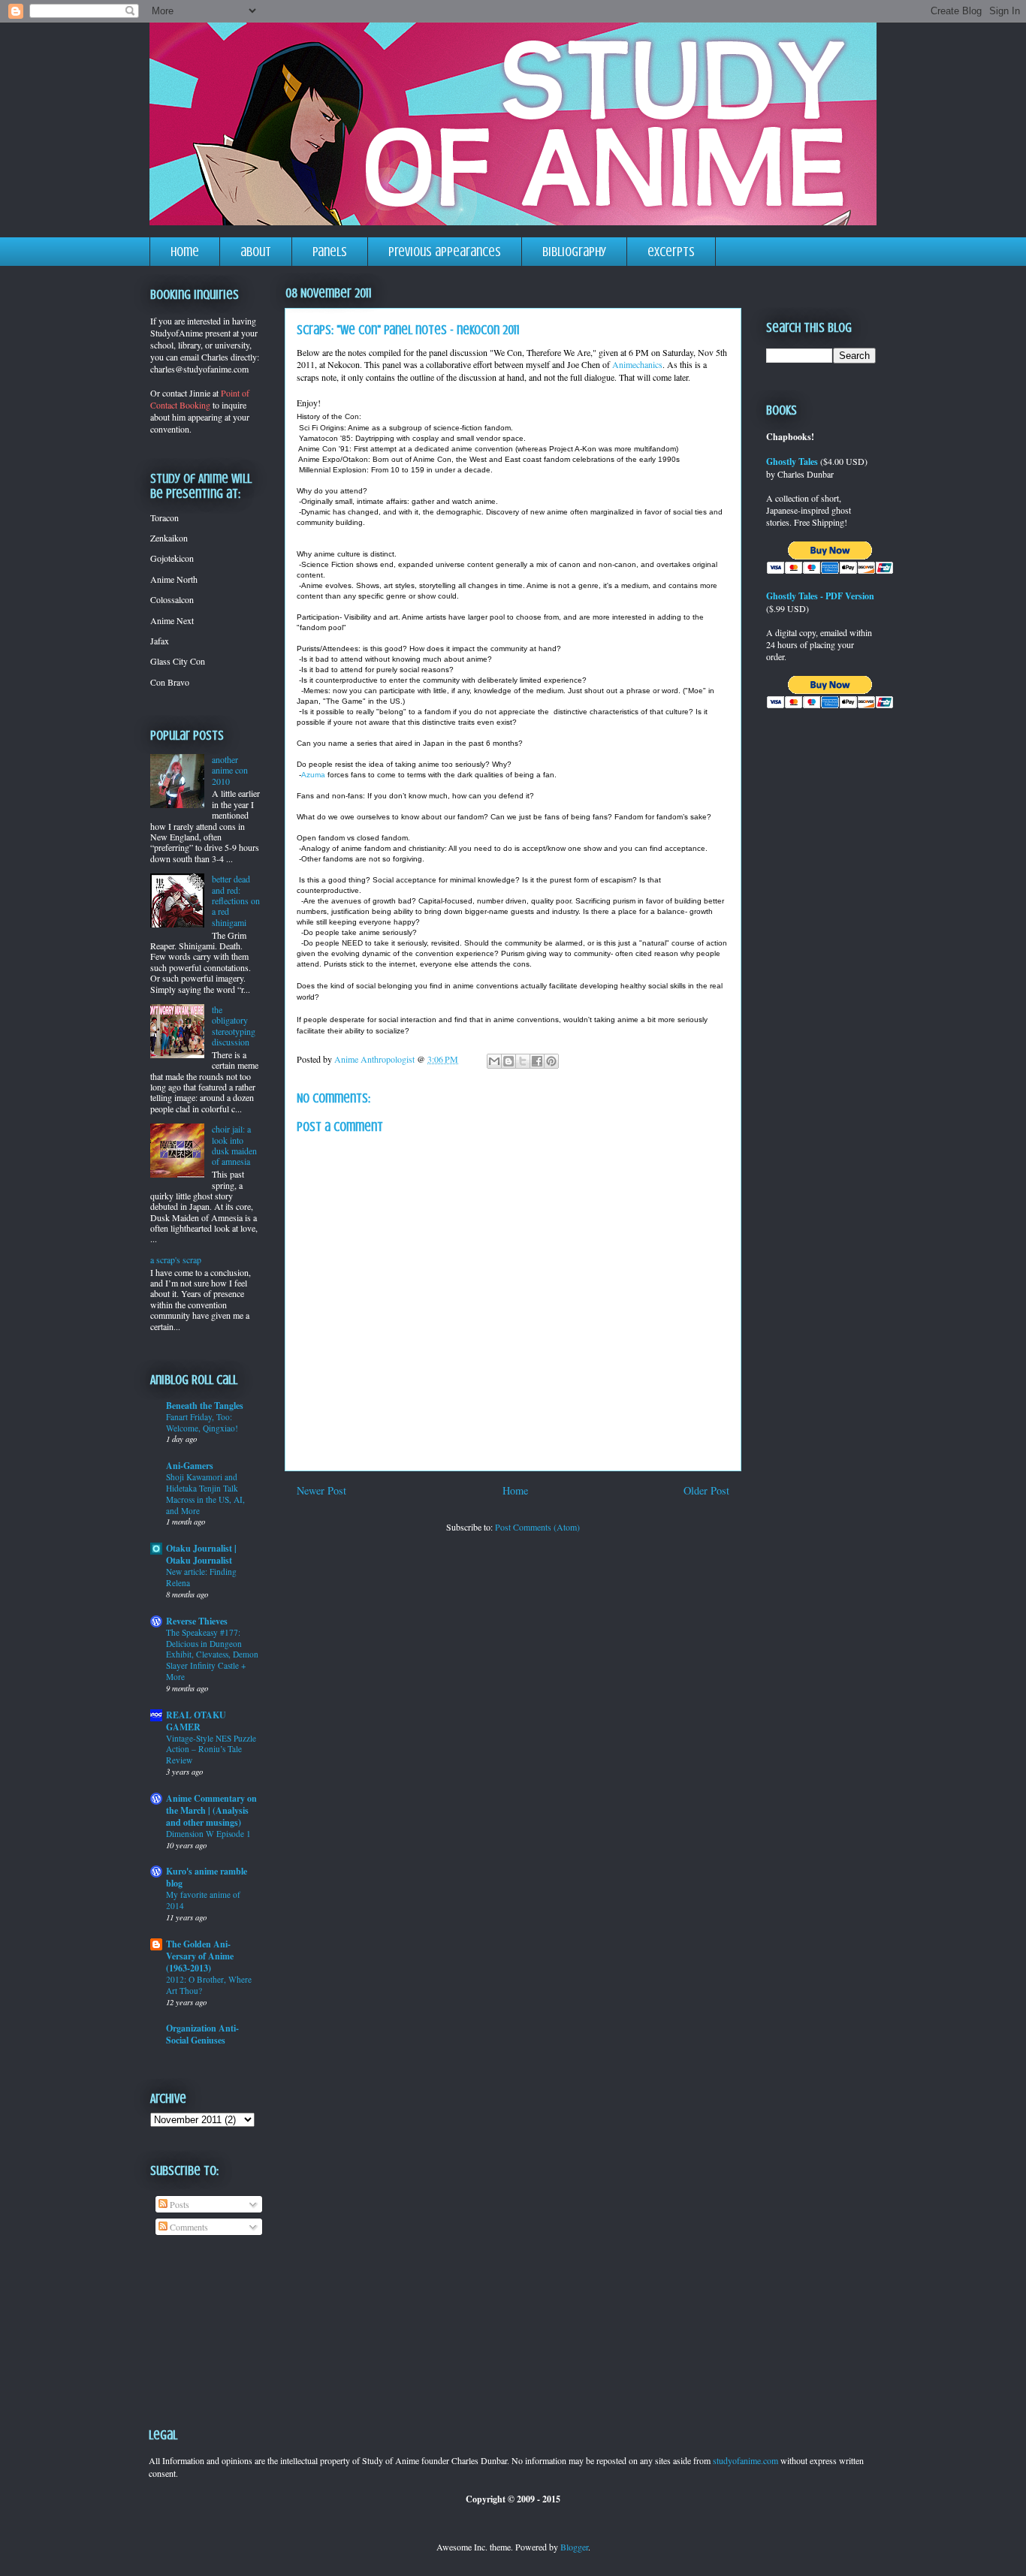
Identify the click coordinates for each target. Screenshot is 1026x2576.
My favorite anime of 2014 (203, 1900)
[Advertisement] (197, 2320)
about (256, 252)
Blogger (574, 2547)
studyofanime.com (745, 2460)
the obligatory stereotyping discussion (234, 1026)
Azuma (313, 775)
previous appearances (445, 252)
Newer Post (321, 1490)
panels (330, 252)
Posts (178, 2204)
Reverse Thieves (197, 1621)
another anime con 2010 (230, 770)
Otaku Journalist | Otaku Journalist (201, 1554)
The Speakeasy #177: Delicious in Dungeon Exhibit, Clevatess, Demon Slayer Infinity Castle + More (212, 1654)
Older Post (706, 1490)
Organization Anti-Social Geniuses (202, 2034)
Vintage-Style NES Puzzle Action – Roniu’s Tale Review (211, 1750)
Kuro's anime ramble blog (207, 1877)
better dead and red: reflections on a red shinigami (236, 900)
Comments (188, 2227)
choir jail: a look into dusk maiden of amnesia (234, 1145)
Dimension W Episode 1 (208, 1834)
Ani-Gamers (190, 1466)
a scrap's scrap (176, 1259)
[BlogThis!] (508, 1061)
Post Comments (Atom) (537, 1527)
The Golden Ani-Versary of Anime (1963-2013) (200, 1956)
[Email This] (494, 1061)
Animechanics (637, 364)
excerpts (671, 252)
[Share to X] (523, 1061)
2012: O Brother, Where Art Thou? (209, 1985)
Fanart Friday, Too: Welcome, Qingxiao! (202, 1422)
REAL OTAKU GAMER (196, 1721)
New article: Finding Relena (201, 1577)
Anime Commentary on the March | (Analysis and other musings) (211, 1810)
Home (515, 1490)
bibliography (574, 252)
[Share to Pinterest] (551, 1061)
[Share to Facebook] (537, 1061)
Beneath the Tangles (205, 1406)
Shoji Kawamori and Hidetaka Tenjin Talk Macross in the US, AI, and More (205, 1493)
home (185, 252)
